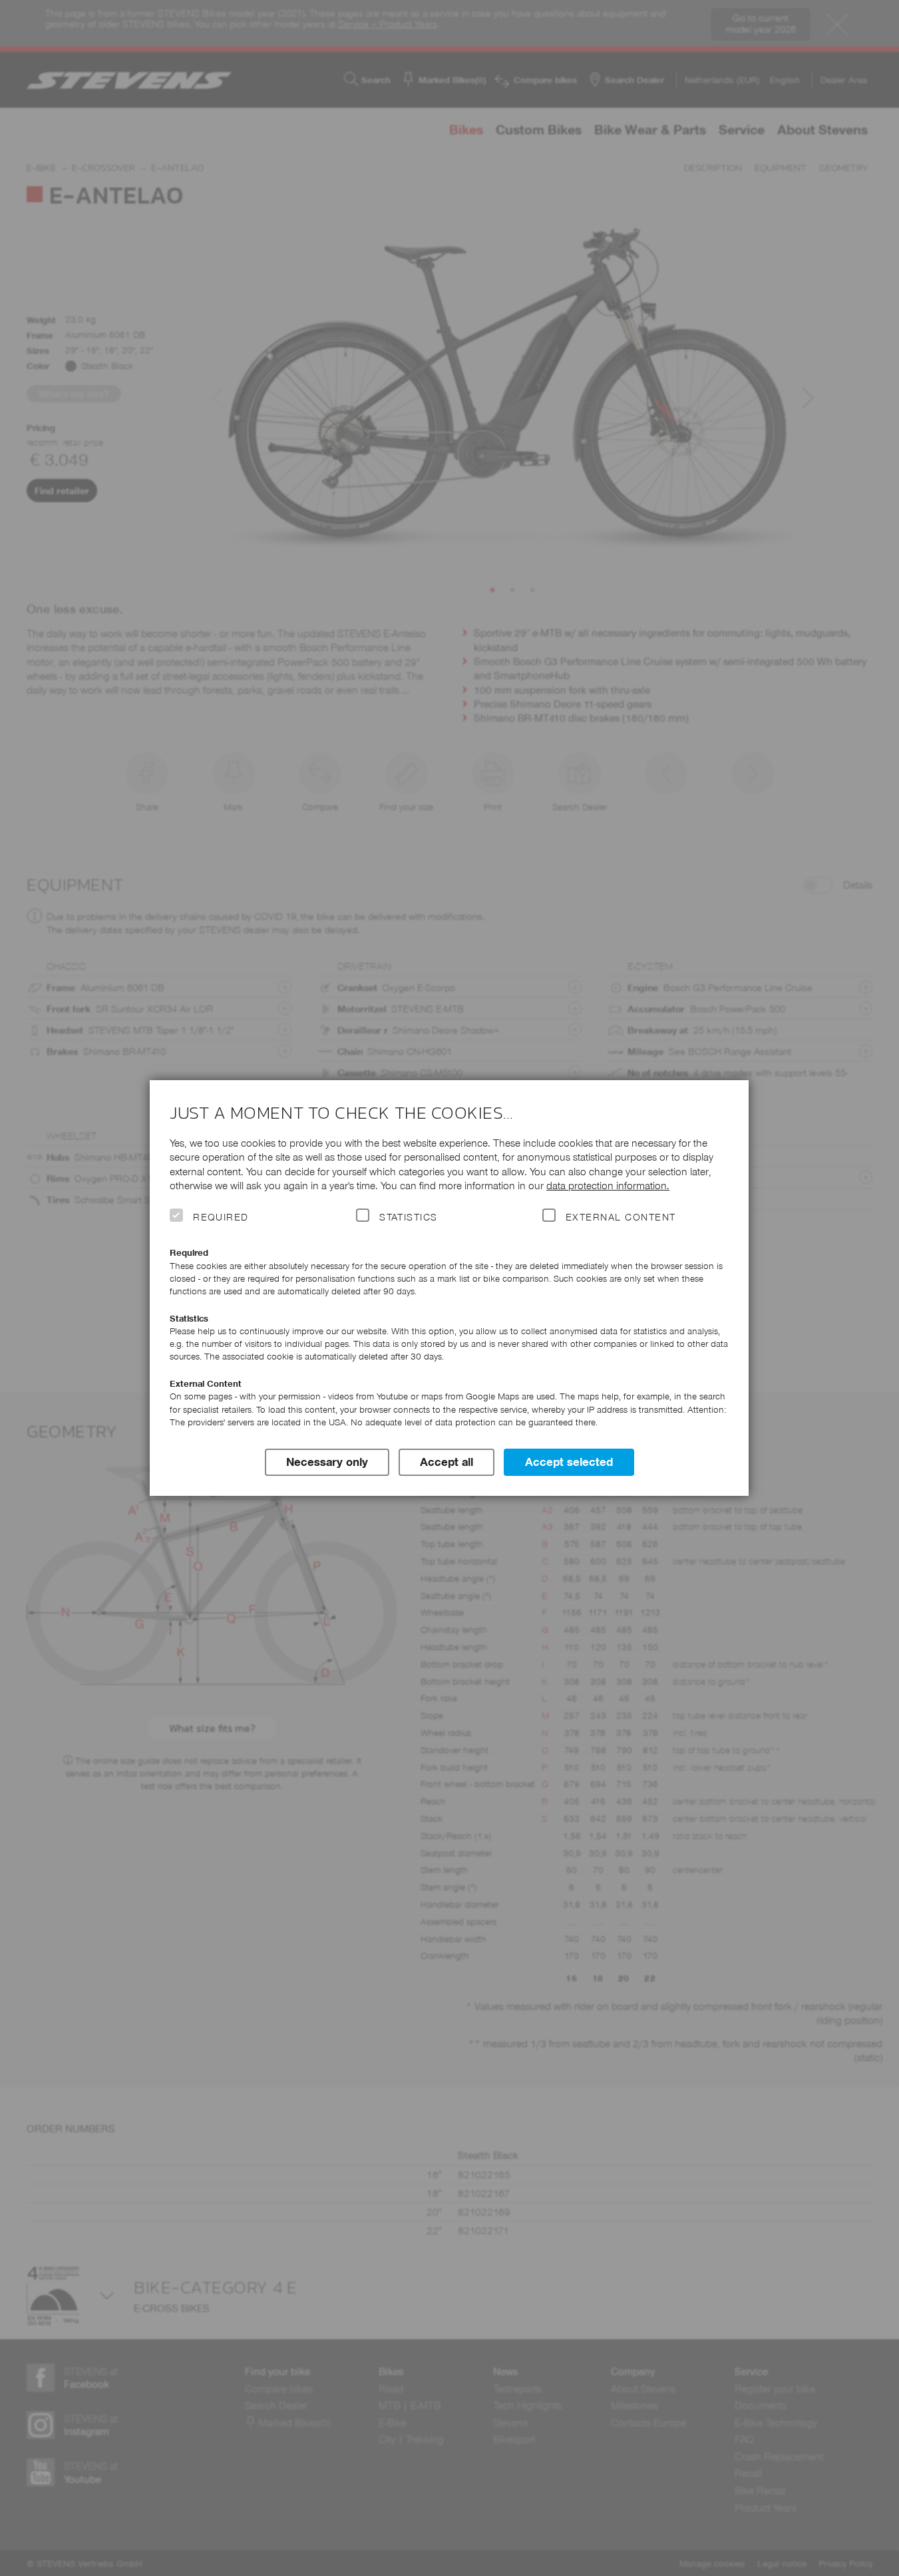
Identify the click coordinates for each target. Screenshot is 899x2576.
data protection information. (608, 1186)
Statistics (409, 1217)
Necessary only (327, 1462)
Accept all (447, 1462)
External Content (621, 1217)
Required (221, 1217)
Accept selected (569, 1462)
